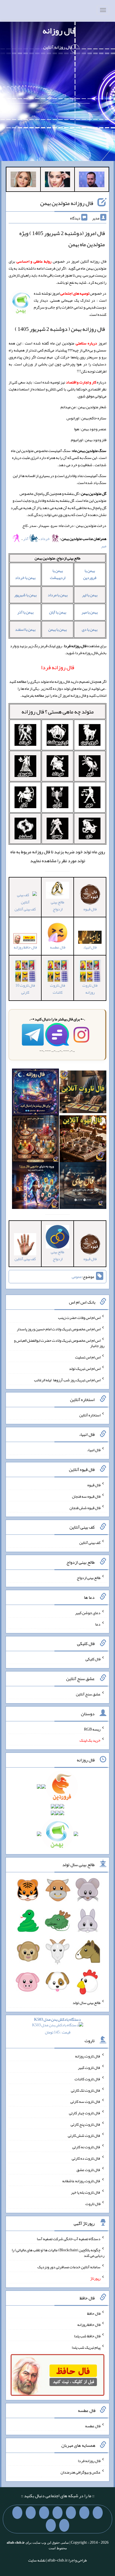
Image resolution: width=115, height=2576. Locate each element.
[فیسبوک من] (71, 2513)
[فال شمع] (35, 1140)
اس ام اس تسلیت (88, 1357)
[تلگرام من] (84, 2513)
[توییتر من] (31, 2513)
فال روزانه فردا (89, 2461)
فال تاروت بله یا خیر (86, 2192)
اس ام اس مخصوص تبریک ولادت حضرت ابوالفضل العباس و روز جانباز (59, 1343)
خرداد (45, 539)
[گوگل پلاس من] (17, 2513)
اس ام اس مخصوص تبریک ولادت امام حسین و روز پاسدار (59, 1329)
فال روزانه (59, 31)
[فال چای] (83, 1187)
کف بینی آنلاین (90, 1543)
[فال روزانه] (35, 1093)
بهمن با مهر (90, 612)
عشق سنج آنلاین (88, 1694)
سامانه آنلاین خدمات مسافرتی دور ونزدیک (69, 2267)
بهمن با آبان (58, 612)
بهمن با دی (90, 629)
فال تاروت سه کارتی (85, 2101)
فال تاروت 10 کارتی (25, 989)
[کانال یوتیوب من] (64, 2525)
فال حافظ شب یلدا (87, 2336)
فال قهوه (94, 1485)
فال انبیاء (94, 1450)
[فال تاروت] (83, 1093)
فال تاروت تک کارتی (86, 2090)
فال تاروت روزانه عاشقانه (81, 2181)
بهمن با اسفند (25, 629)
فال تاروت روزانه (90, 989)
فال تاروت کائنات (57, 989)
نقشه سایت (37, 2560)
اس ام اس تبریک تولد (85, 1368)
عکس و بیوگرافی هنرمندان (81, 2472)
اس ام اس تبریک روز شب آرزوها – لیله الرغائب (67, 1380)
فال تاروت (93, 2204)
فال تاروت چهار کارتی (85, 2113)
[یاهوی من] (98, 2513)
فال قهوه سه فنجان (86, 1496)
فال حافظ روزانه (25, 947)
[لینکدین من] (51, 2525)
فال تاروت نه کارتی (86, 2147)
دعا (98, 1624)
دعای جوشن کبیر (88, 1613)
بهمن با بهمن (57, 629)
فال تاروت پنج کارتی (86, 2124)
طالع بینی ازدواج (57, 905)
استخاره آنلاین (90, 1415)
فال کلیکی (93, 1659)
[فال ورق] (35, 1187)
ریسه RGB (92, 1729)
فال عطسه (93, 2426)
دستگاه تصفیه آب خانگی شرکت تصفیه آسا (69, 2238)
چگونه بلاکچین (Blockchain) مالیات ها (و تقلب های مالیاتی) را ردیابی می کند (58, 2253)
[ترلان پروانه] (58, 180)
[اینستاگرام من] (57, 2513)
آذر (26, 539)
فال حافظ (94, 2313)
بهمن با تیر (90, 595)
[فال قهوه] (83, 1140)
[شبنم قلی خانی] (23, 180)
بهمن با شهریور (25, 595)
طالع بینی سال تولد (87, 2003)
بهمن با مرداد (58, 595)
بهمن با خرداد (25, 578)
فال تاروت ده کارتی (86, 2158)
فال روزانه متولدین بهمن (67, 203)
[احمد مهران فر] (92, 180)
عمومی (77, 1277)
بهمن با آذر (25, 612)
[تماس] (44, 2513)
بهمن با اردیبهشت (58, 574)
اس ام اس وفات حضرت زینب (79, 1318)
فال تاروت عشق (88, 2169)
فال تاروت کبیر (89, 2067)
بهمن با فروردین (90, 574)
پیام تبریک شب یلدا (86, 2347)
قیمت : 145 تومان (57, 2026)
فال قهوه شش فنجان (85, 1507)
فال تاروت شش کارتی (84, 2135)
